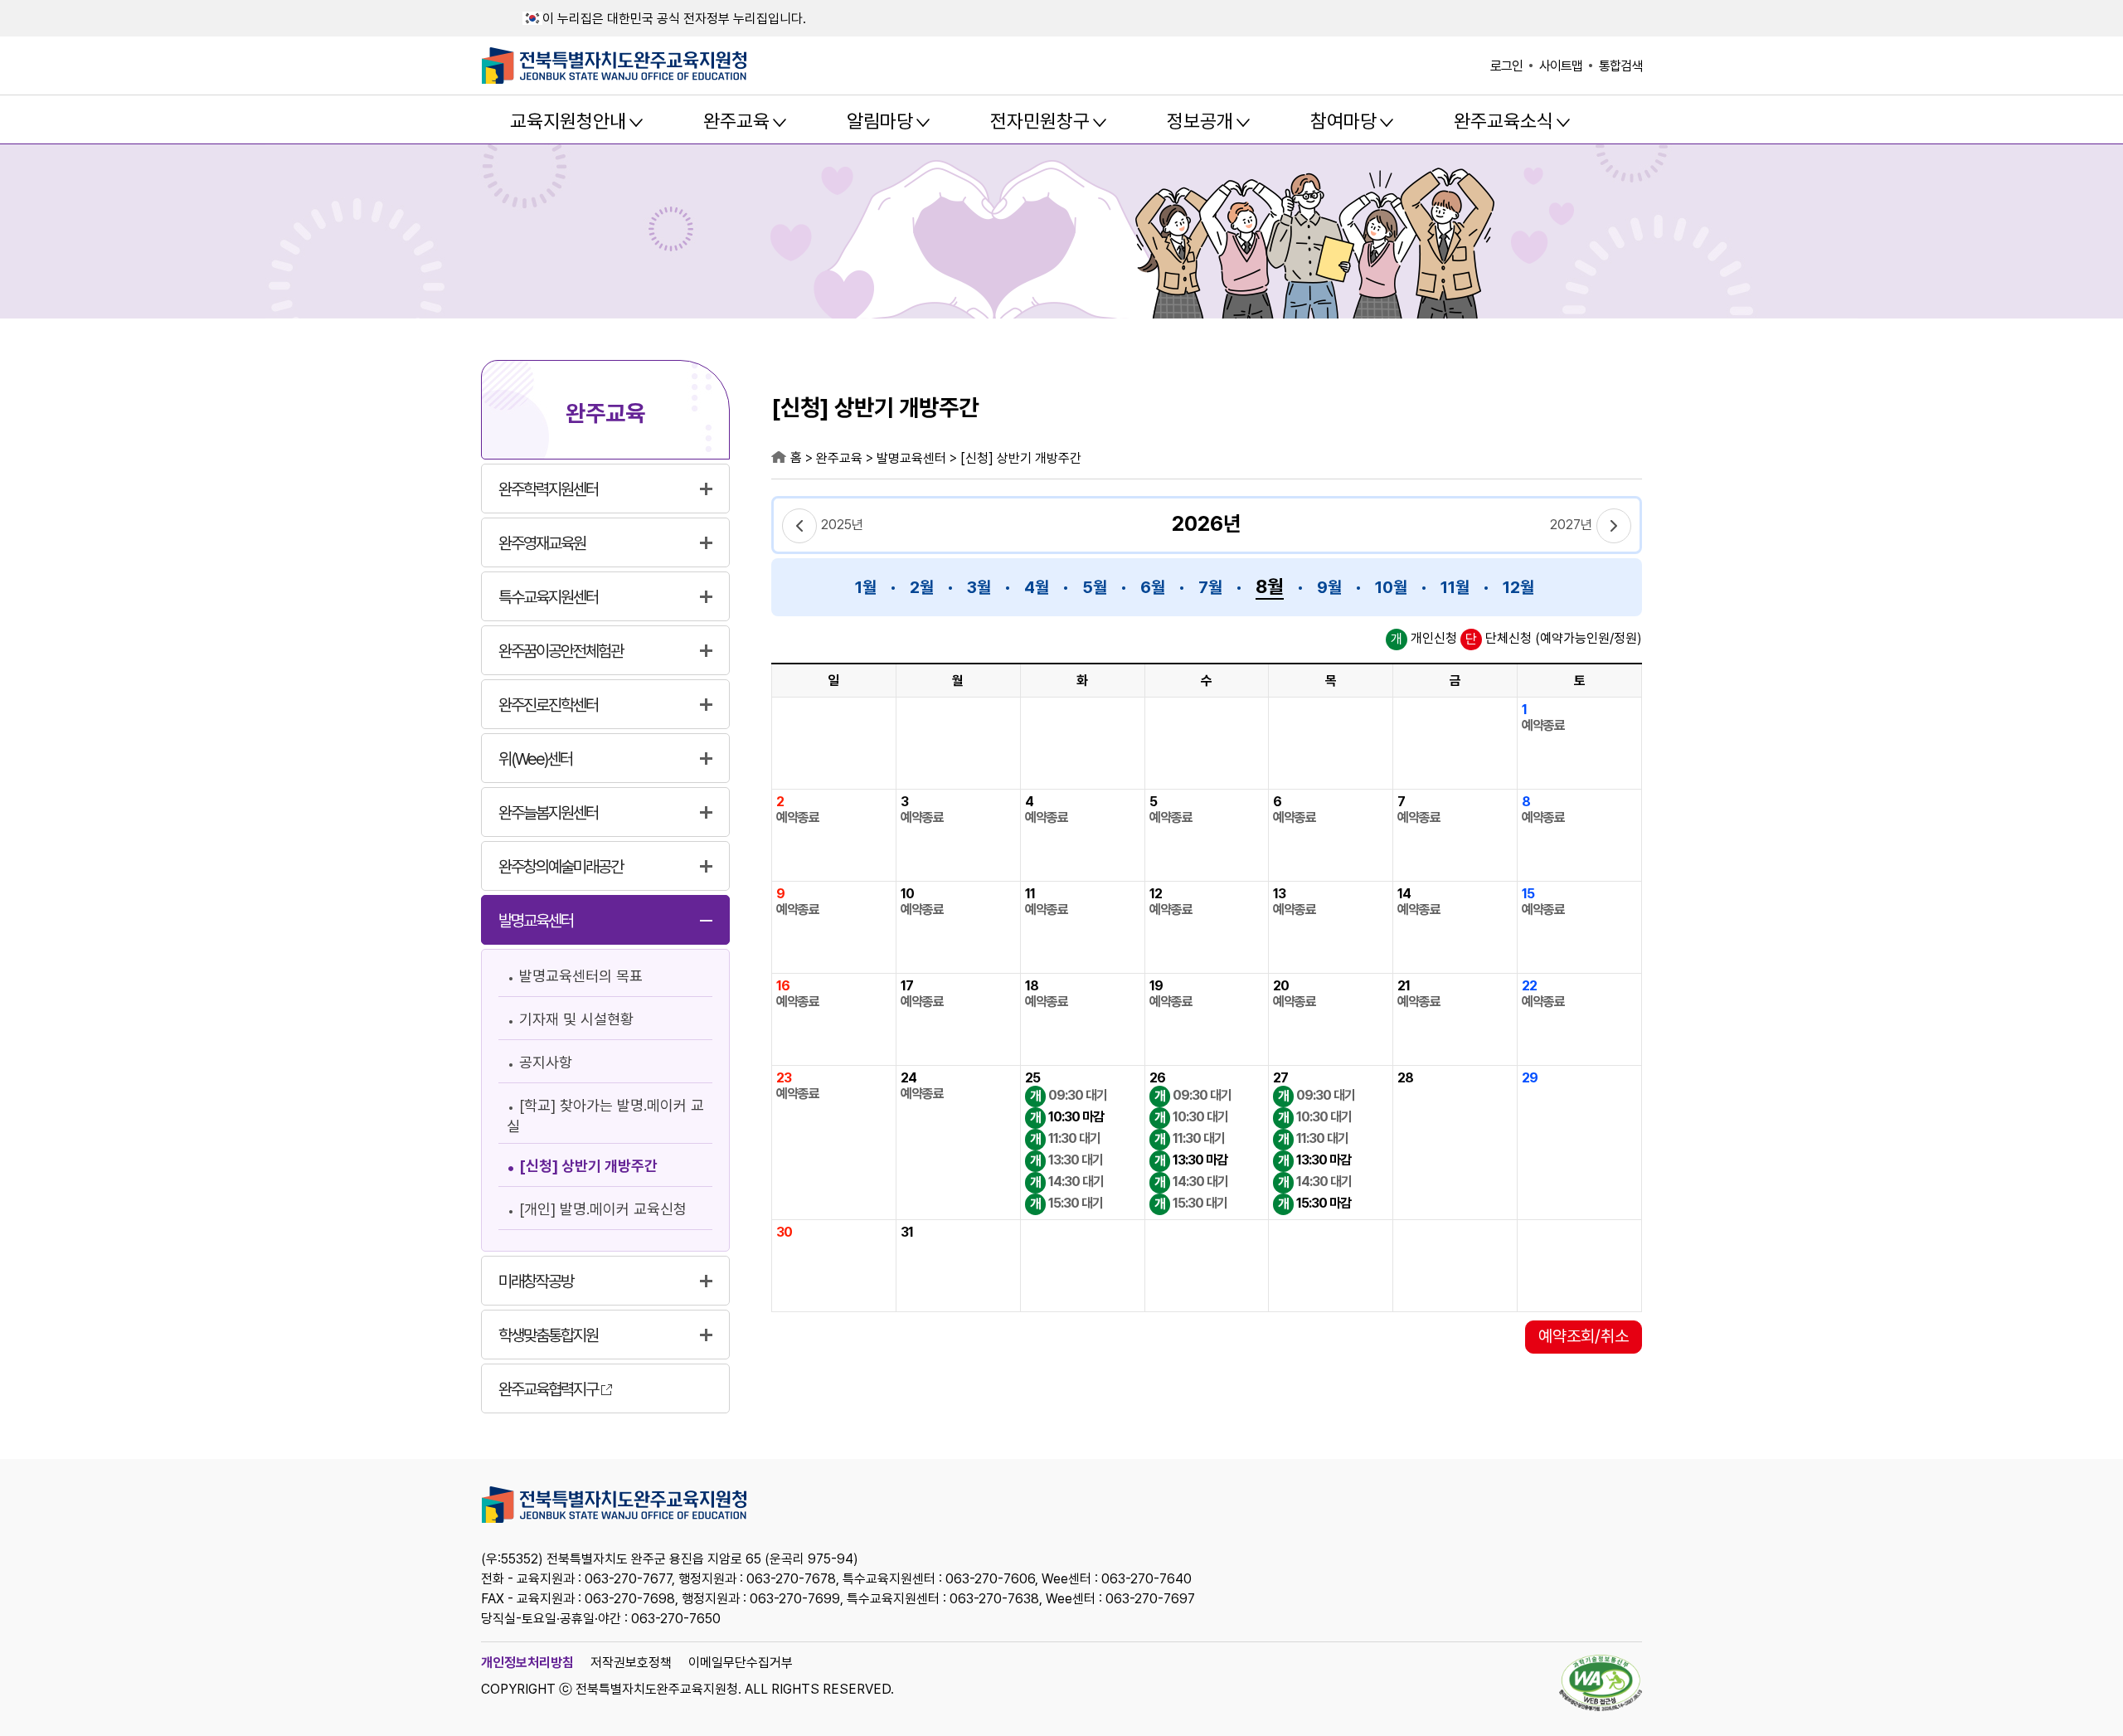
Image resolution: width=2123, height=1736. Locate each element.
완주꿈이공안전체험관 (561, 651)
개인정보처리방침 (527, 1663)
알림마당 (880, 121)
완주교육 (736, 121)
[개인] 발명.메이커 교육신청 (603, 1209)
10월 (1391, 587)
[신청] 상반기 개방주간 (588, 1166)
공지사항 (546, 1062)
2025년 (842, 525)
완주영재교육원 (542, 543)
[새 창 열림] (1601, 1685)
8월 (1270, 586)
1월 (866, 587)
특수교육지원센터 (548, 597)
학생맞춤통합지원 (548, 1335)
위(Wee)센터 (535, 759)
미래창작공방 (536, 1281)
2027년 (1571, 525)
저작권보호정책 (631, 1663)
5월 (1095, 587)
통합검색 (1620, 66)
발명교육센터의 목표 (581, 976)
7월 (1210, 587)
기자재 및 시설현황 (576, 1019)
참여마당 (1343, 121)
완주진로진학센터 (548, 705)
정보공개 (1200, 121)
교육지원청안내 (568, 121)
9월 (1329, 587)
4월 (1037, 587)
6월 (1153, 587)
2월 (922, 587)
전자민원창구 (1040, 121)
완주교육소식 (1504, 121)
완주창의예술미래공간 (561, 867)
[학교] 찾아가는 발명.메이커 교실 (605, 1116)
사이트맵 (1561, 66)
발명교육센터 (536, 921)
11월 (1455, 587)
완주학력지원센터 (548, 489)
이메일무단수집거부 (741, 1663)
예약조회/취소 (1584, 1336)
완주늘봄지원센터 (548, 813)
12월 (1518, 587)
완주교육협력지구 (548, 1389)
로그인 (1506, 66)
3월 (979, 587)
